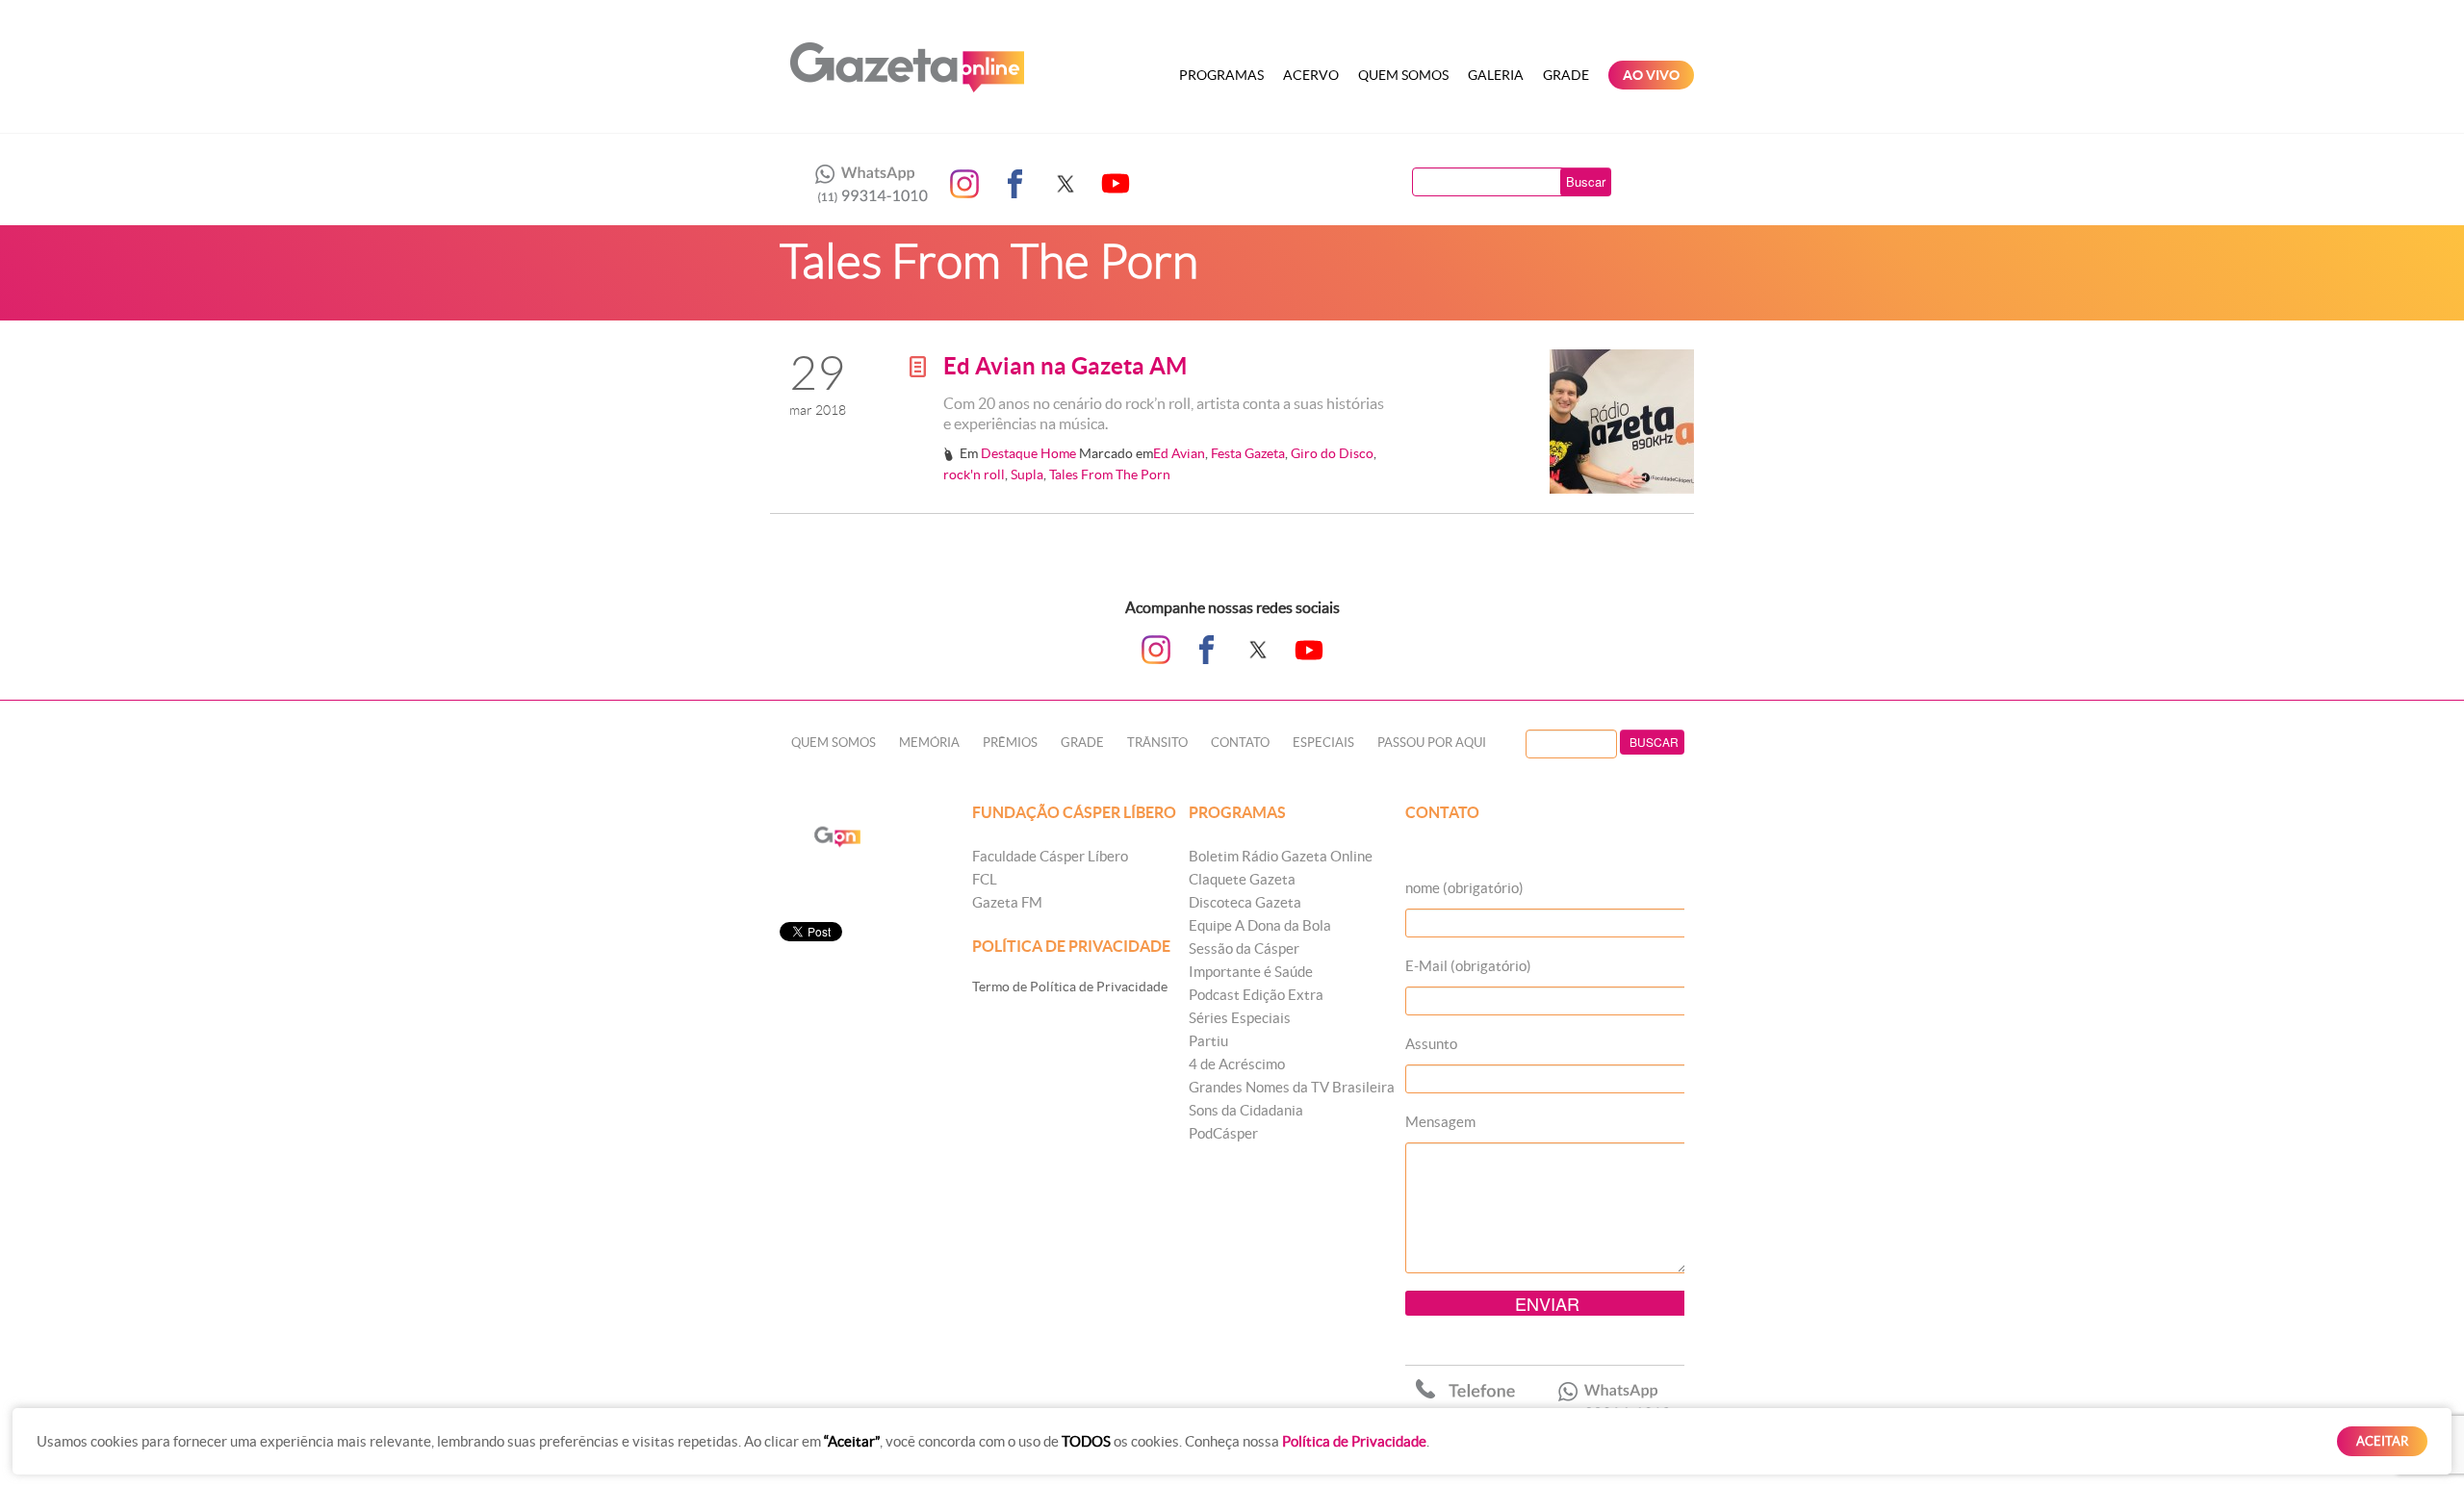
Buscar (1586, 181)
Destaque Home (1028, 453)
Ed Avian (1179, 453)
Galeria (1496, 75)
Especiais (1323, 743)
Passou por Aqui (1432, 743)
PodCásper (1223, 1133)
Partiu (1208, 1041)
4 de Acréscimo (1237, 1064)
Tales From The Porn (1110, 474)
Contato (1240, 743)
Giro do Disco (1332, 453)
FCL (985, 879)
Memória (929, 743)
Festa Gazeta (1248, 453)
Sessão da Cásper (1244, 949)
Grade (1566, 75)
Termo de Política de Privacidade (1070, 987)
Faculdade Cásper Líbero (1050, 856)
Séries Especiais (1240, 1018)
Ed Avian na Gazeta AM (1065, 366)
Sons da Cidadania (1246, 1110)
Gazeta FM (1007, 902)
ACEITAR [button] (2382, 1441)
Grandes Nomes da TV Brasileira (1292, 1087)
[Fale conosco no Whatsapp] (866, 184)
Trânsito (1157, 743)
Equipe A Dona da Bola (1260, 925)
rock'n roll (974, 474)
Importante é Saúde (1251, 972)
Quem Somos (1403, 75)
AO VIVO (1651, 75)
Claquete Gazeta (1242, 879)
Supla (1027, 474)
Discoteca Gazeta (1245, 902)
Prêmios (1010, 743)
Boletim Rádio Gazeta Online (1281, 856)
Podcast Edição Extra (1256, 995)
